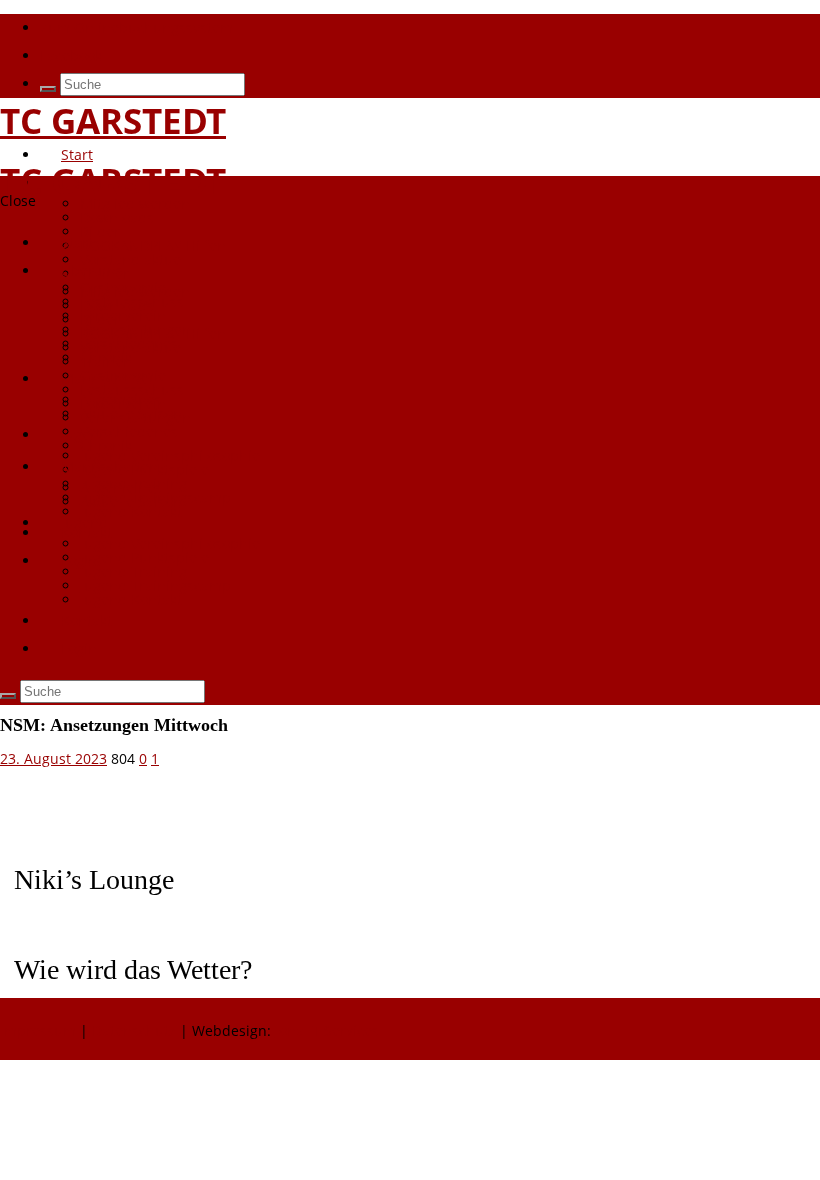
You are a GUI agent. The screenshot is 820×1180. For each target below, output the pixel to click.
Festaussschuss (132, 389)
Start (77, 154)
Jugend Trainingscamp (155, 585)
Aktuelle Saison (131, 501)
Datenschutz (134, 1030)
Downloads (117, 217)
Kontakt (86, 620)
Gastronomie (123, 375)
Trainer (104, 361)
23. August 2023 (53, 758)
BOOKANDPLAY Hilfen (153, 245)
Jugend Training (133, 571)
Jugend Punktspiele (144, 557)
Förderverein (123, 315)
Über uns (92, 182)
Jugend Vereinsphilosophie (170, 543)
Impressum (40, 1030)
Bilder (100, 319)
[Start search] (48, 89)
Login (79, 560)
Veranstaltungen (135, 417)
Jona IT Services (327, 1030)
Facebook (71, 55)
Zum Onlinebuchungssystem (136, 27)
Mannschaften (109, 466)
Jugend (84, 522)
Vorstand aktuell (134, 347)
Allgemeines (121, 487)
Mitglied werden (135, 203)
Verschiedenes (129, 431)
